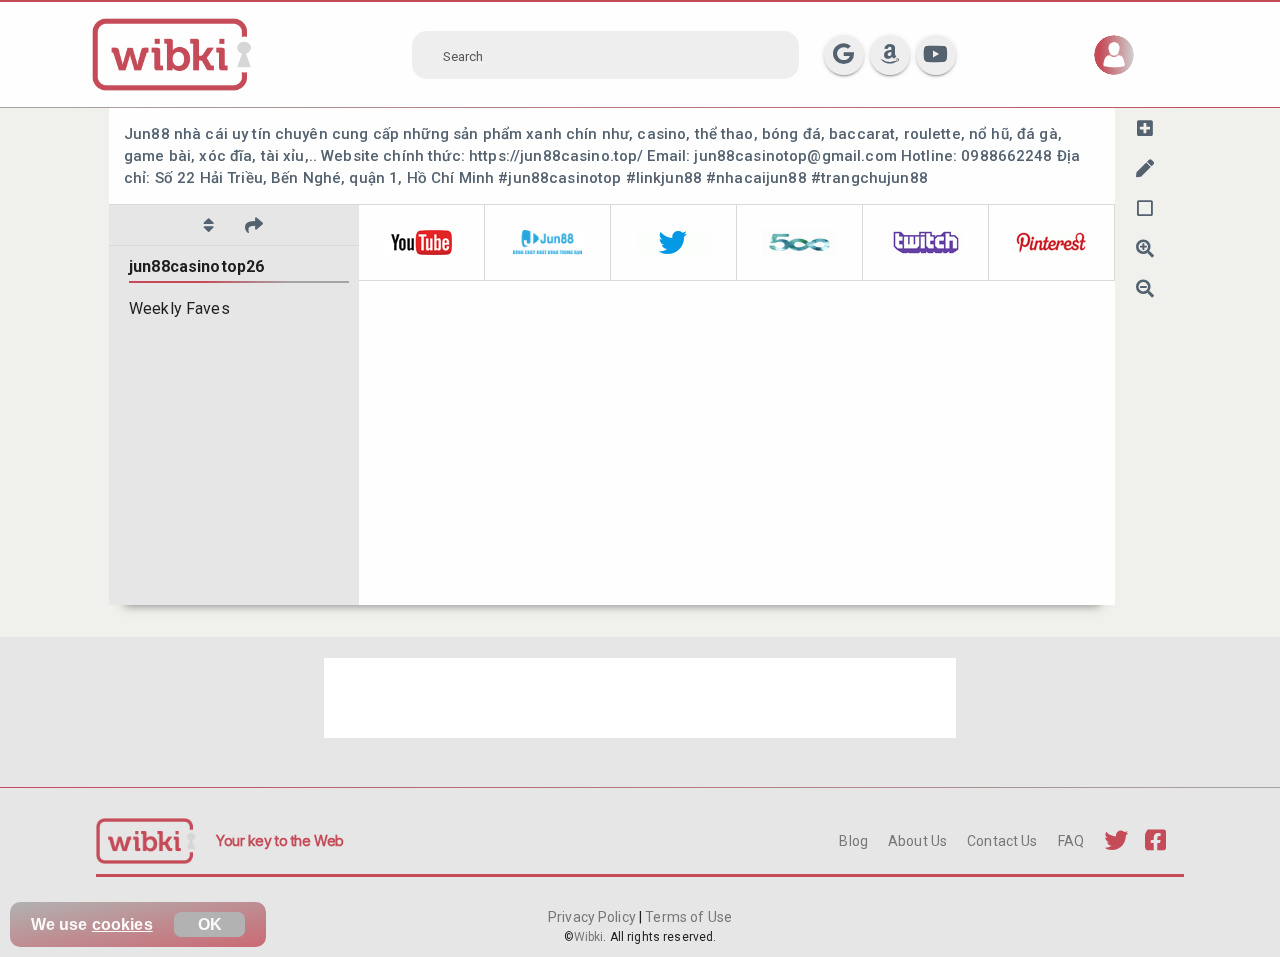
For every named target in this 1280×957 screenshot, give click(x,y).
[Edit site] (1145, 168)
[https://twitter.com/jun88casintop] (674, 243)
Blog (853, 841)
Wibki (589, 937)
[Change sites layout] (1145, 208)
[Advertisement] (640, 698)
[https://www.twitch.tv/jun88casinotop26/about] (926, 243)
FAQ (1071, 841)
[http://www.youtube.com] (422, 243)
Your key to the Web (280, 840)
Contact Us (1002, 841)
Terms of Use (687, 917)
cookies (122, 924)
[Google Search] (844, 55)
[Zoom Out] (1145, 288)
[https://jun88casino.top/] (548, 243)
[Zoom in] (1145, 248)
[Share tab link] (254, 225)
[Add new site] (1145, 128)
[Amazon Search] (890, 55)
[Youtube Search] (936, 55)
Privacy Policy (593, 917)
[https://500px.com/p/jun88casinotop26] (800, 243)
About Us (917, 841)
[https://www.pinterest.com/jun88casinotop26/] (1052, 243)
